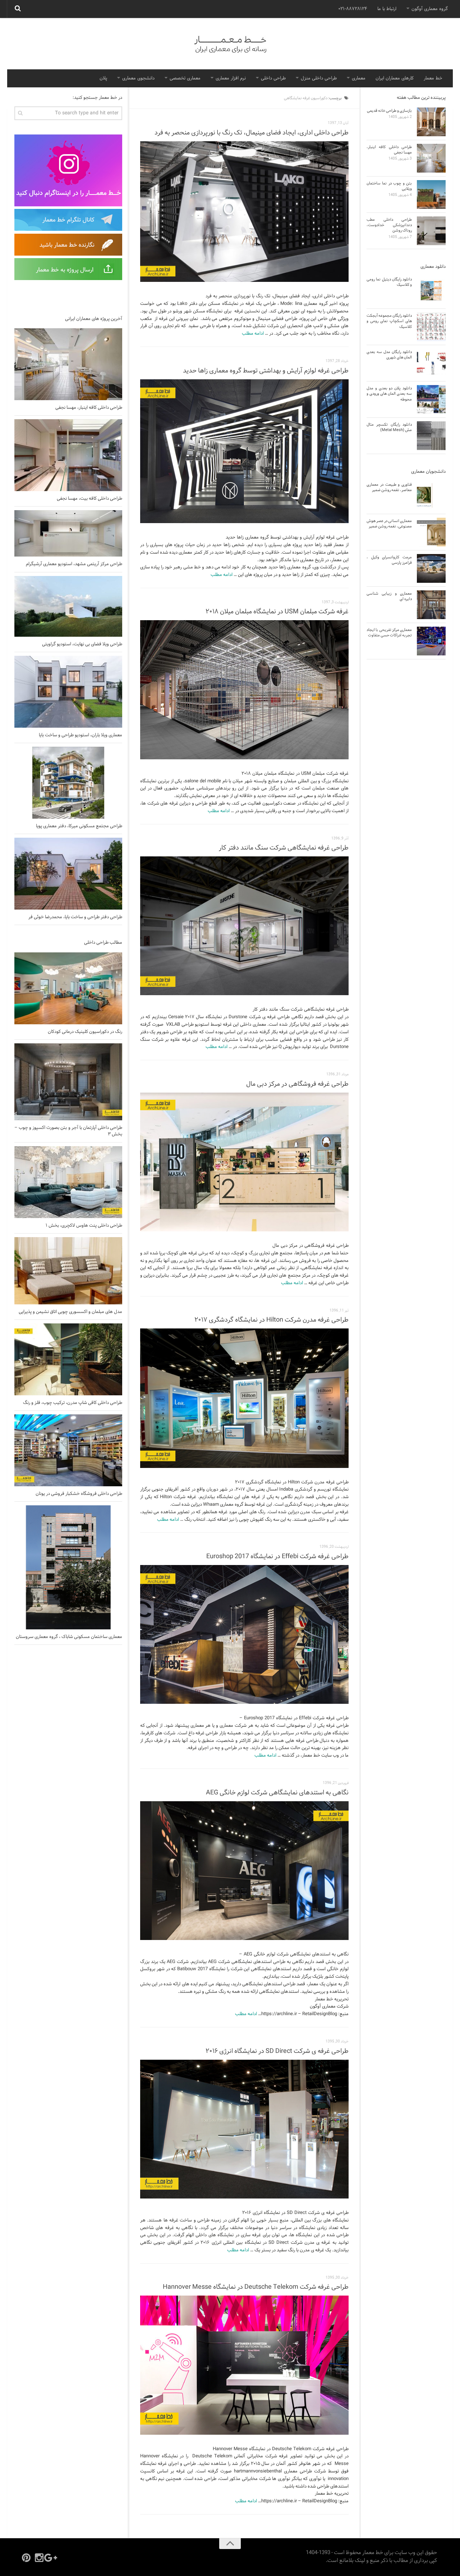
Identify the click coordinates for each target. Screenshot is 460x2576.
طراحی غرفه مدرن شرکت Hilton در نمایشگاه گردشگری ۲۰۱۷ (272, 1320)
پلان (103, 78)
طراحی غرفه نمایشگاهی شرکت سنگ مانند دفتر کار (284, 848)
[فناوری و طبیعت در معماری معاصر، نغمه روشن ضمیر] (431, 496)
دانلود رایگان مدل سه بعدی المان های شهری (389, 355)
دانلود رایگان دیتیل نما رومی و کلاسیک (389, 282)
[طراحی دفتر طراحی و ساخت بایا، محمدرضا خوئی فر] (68, 874)
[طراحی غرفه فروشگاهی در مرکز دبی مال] (244, 1162)
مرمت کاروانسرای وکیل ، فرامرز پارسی (389, 560)
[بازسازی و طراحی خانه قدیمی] (431, 122)
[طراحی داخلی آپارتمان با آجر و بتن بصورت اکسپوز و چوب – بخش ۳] (68, 1082)
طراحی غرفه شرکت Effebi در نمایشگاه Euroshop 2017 (277, 1557)
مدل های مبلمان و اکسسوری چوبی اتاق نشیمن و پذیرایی (70, 1312)
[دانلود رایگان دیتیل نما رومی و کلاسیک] (431, 290)
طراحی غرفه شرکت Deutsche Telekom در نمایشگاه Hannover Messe (256, 2287)
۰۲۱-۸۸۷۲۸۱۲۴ (353, 9)
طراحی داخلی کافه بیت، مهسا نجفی (89, 499)
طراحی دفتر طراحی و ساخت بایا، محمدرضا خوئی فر (75, 917)
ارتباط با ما (387, 9)
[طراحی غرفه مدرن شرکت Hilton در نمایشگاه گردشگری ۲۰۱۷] (244, 1398)
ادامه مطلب (253, 334)
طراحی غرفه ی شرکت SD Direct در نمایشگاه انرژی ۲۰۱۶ (277, 2051)
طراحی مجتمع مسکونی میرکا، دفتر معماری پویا (79, 826)
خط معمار (433, 78)
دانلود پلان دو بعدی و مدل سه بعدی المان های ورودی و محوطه (389, 394)
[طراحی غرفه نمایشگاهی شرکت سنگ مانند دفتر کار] (244, 926)
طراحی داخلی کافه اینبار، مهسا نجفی (89, 408)
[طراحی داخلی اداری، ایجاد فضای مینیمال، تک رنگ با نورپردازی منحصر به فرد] (244, 212)
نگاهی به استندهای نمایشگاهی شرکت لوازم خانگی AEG (277, 1793)
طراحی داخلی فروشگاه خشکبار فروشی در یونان (79, 1494)
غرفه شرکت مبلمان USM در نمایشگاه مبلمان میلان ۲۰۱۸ (277, 612)
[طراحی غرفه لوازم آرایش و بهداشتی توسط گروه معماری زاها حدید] (244, 451)
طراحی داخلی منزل (319, 78)
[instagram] (39, 2558)
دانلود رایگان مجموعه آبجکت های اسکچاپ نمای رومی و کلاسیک (389, 321)
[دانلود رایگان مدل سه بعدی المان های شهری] (431, 363)
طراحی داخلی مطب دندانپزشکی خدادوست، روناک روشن (389, 225)
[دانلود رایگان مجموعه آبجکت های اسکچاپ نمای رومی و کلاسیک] (431, 327)
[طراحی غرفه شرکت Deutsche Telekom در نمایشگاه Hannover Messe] (244, 2365)
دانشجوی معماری (138, 78)
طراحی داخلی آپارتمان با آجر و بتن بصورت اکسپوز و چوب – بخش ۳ (68, 1131)
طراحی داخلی (273, 78)
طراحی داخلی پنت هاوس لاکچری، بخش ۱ (84, 1226)
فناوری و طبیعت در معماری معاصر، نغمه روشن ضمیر (389, 487)
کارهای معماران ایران (395, 78)
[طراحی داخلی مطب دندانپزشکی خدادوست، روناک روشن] (431, 231)
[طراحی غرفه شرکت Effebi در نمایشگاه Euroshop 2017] (244, 1634)
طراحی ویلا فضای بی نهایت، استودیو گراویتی (82, 644)
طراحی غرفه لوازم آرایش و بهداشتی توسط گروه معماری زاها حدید (266, 371)
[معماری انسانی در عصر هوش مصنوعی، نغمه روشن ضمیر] (431, 532)
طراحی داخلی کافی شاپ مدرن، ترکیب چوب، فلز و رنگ (73, 1403)
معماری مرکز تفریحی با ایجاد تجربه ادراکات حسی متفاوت (389, 633)
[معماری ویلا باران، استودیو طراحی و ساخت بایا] (68, 692)
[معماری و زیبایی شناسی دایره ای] (431, 605)
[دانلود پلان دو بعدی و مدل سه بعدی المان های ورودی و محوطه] (431, 399)
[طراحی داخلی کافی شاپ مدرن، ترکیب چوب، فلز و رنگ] (68, 1359)
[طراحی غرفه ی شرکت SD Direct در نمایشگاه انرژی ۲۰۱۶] (244, 2129)
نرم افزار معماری (231, 78)
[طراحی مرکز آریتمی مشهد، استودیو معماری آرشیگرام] (68, 533)
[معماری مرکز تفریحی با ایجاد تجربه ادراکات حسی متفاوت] (431, 641)
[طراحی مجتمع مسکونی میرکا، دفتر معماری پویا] (68, 783)
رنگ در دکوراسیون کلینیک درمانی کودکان (85, 1032)
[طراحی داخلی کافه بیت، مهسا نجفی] (68, 455)
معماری (359, 78)
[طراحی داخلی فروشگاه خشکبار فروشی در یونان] (68, 1450)
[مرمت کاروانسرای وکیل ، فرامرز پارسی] (431, 568)
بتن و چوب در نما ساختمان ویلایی (389, 186)
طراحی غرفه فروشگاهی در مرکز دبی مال (297, 1084)
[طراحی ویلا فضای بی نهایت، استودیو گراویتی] (68, 606)
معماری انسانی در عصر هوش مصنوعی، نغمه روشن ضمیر (389, 524)
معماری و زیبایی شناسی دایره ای (389, 596)
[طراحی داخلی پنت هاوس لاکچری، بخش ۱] (68, 1182)
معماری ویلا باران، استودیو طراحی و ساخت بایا (80, 735)
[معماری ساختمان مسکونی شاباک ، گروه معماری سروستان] (68, 1567)
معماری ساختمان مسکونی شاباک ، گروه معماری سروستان (69, 1637)
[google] (52, 2558)
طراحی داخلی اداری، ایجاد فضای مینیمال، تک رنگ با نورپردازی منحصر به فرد (252, 133)
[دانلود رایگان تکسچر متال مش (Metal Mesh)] (431, 436)
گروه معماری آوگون (430, 9)
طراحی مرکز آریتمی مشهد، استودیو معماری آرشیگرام (74, 564)
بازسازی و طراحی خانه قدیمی (389, 111)
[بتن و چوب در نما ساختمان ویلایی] (431, 195)
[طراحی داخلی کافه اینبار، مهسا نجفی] (68, 364)
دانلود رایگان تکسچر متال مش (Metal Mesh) (389, 427)
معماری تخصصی (185, 78)
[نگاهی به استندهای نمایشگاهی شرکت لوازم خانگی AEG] (244, 1871)
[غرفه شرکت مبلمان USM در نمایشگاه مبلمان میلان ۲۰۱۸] (244, 690)
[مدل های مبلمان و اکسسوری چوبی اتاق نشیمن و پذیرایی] (68, 1271)
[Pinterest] (26, 2558)
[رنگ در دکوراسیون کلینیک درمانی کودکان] (68, 988)
